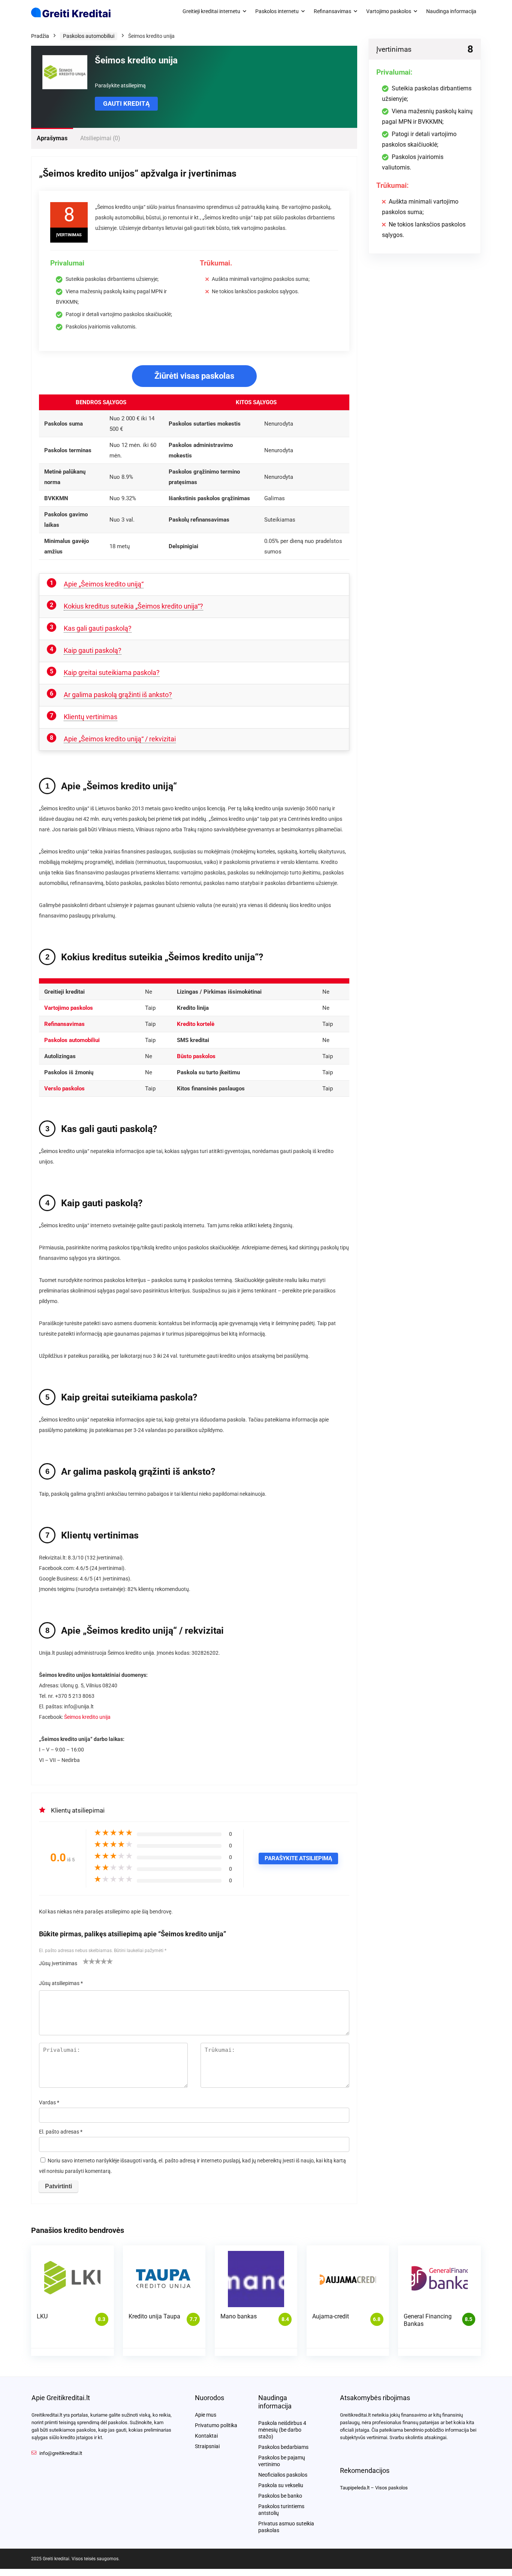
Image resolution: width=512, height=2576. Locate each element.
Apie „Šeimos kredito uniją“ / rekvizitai (120, 739)
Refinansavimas (332, 11)
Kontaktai (206, 2436)
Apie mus (206, 2415)
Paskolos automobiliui (89, 36)
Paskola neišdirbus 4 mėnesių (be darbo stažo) (282, 2430)
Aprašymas (52, 138)
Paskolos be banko (280, 2496)
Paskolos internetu (277, 11)
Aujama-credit (331, 2316)
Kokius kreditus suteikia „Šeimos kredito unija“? (133, 606)
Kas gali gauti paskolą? (98, 628)
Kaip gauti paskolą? (93, 650)
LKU (42, 2316)
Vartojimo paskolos (389, 11)
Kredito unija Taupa (154, 2316)
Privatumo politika (216, 2425)
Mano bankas (239, 2316)
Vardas (49, 2102)
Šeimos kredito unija (87, 1717)
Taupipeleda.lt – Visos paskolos (374, 2488)
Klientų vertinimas (91, 717)
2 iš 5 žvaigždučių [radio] (89, 1961)
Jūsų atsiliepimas (61, 1983)
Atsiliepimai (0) (100, 138)
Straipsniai (207, 2446)
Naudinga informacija (451, 11)
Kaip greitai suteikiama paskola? (112, 672)
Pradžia (40, 36)
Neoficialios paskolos (283, 2475)
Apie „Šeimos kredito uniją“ (104, 584)
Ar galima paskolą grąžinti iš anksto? (118, 695)
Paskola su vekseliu (281, 2485)
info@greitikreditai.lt (61, 2453)
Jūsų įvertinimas (58, 1963)
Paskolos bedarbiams (283, 2447)
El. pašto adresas (61, 2132)
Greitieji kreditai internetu (211, 11)
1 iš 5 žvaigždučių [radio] (86, 1961)
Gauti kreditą (126, 103)
